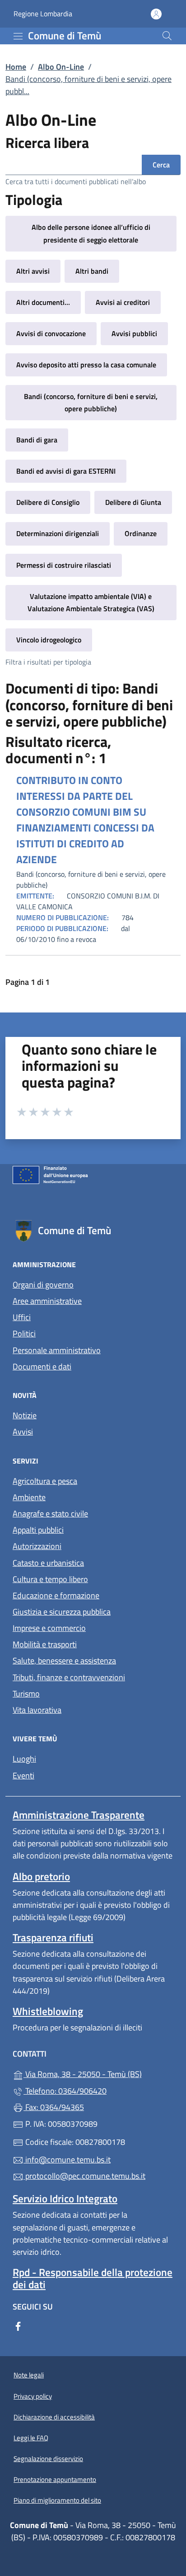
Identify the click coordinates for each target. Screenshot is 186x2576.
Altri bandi (92, 271)
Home (16, 67)
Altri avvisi (33, 271)
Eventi (23, 1775)
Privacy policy (33, 2396)
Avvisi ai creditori (123, 302)
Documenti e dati (42, 1366)
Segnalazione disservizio (48, 2459)
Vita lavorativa (37, 1710)
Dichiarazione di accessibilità (54, 2417)
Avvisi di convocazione (51, 333)
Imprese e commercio (49, 1628)
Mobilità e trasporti (45, 1644)
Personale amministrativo (57, 1350)
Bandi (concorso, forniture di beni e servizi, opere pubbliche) (91, 402)
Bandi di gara (37, 440)
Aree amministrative (47, 1301)
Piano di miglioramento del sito (57, 2500)
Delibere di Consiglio (48, 502)
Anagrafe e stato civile (50, 1514)
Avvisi (23, 1432)
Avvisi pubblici (134, 333)
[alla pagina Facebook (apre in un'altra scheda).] (18, 2326)
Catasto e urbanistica (48, 1563)
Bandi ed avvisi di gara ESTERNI (66, 471)
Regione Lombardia (43, 14)
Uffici (22, 1317)
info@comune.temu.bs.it (67, 2160)
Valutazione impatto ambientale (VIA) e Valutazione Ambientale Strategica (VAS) (91, 602)
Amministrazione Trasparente (79, 1815)
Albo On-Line (61, 67)
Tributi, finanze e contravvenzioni (69, 1677)
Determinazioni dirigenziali (58, 533)
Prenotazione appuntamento (55, 2479)
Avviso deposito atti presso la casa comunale (86, 365)
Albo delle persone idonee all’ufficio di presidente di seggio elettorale (91, 233)
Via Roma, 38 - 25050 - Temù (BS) (98, 2073)
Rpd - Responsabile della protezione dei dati (93, 2278)
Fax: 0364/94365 (54, 2107)
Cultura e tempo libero (50, 1579)
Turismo (26, 1694)
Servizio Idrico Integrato (65, 2198)
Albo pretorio (41, 1876)
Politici (24, 1333)
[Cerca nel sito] (167, 36)
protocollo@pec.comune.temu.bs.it (84, 2176)
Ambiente (29, 1497)
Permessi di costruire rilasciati (64, 565)
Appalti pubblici (38, 1530)
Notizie (25, 1415)
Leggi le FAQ (31, 2438)
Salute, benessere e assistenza (64, 1661)
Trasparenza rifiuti (53, 1937)
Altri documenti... (43, 302)
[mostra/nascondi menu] (18, 36)
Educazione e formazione (56, 1595)
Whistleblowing (48, 2011)
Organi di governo (43, 1285)
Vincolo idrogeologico (49, 640)
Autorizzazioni (37, 1546)
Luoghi (24, 1759)
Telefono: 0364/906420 (65, 2091)
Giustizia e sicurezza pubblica (62, 1612)
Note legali (29, 2375)
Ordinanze (141, 533)
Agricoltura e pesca (45, 1481)
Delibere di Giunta (133, 502)
